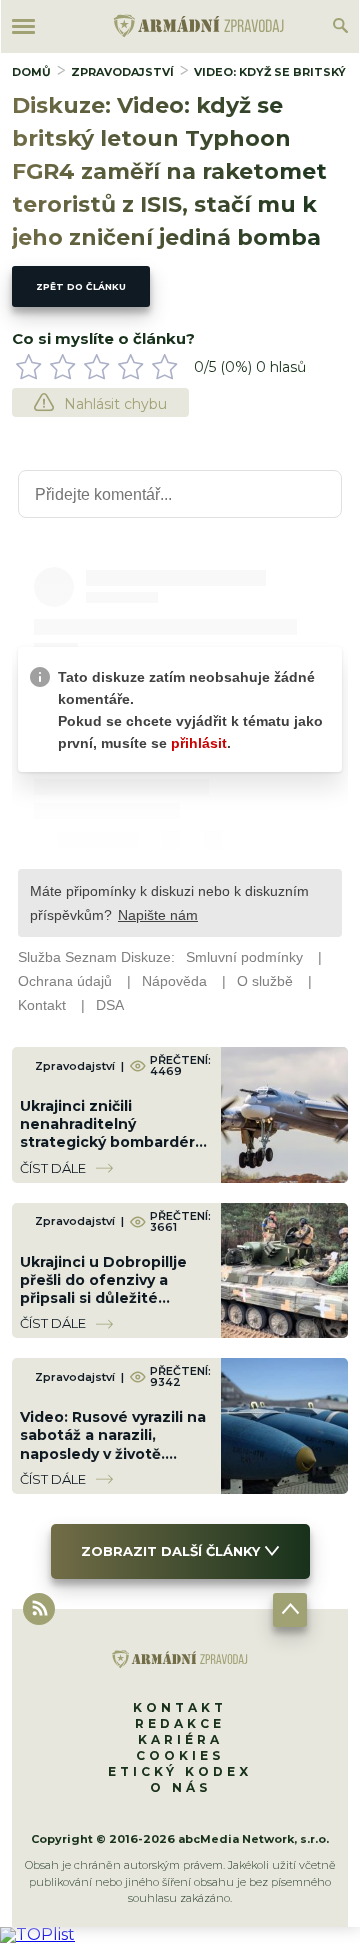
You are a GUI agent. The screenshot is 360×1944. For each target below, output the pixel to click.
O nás (180, 1787)
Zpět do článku (81, 286)
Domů (31, 72)
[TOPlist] (37, 1934)
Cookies (180, 1755)
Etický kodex (180, 1771)
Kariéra (180, 1739)
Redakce (180, 1723)
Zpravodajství (122, 72)
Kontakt (180, 1707)
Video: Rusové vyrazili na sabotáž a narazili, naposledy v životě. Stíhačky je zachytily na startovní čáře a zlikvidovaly (113, 1462)
